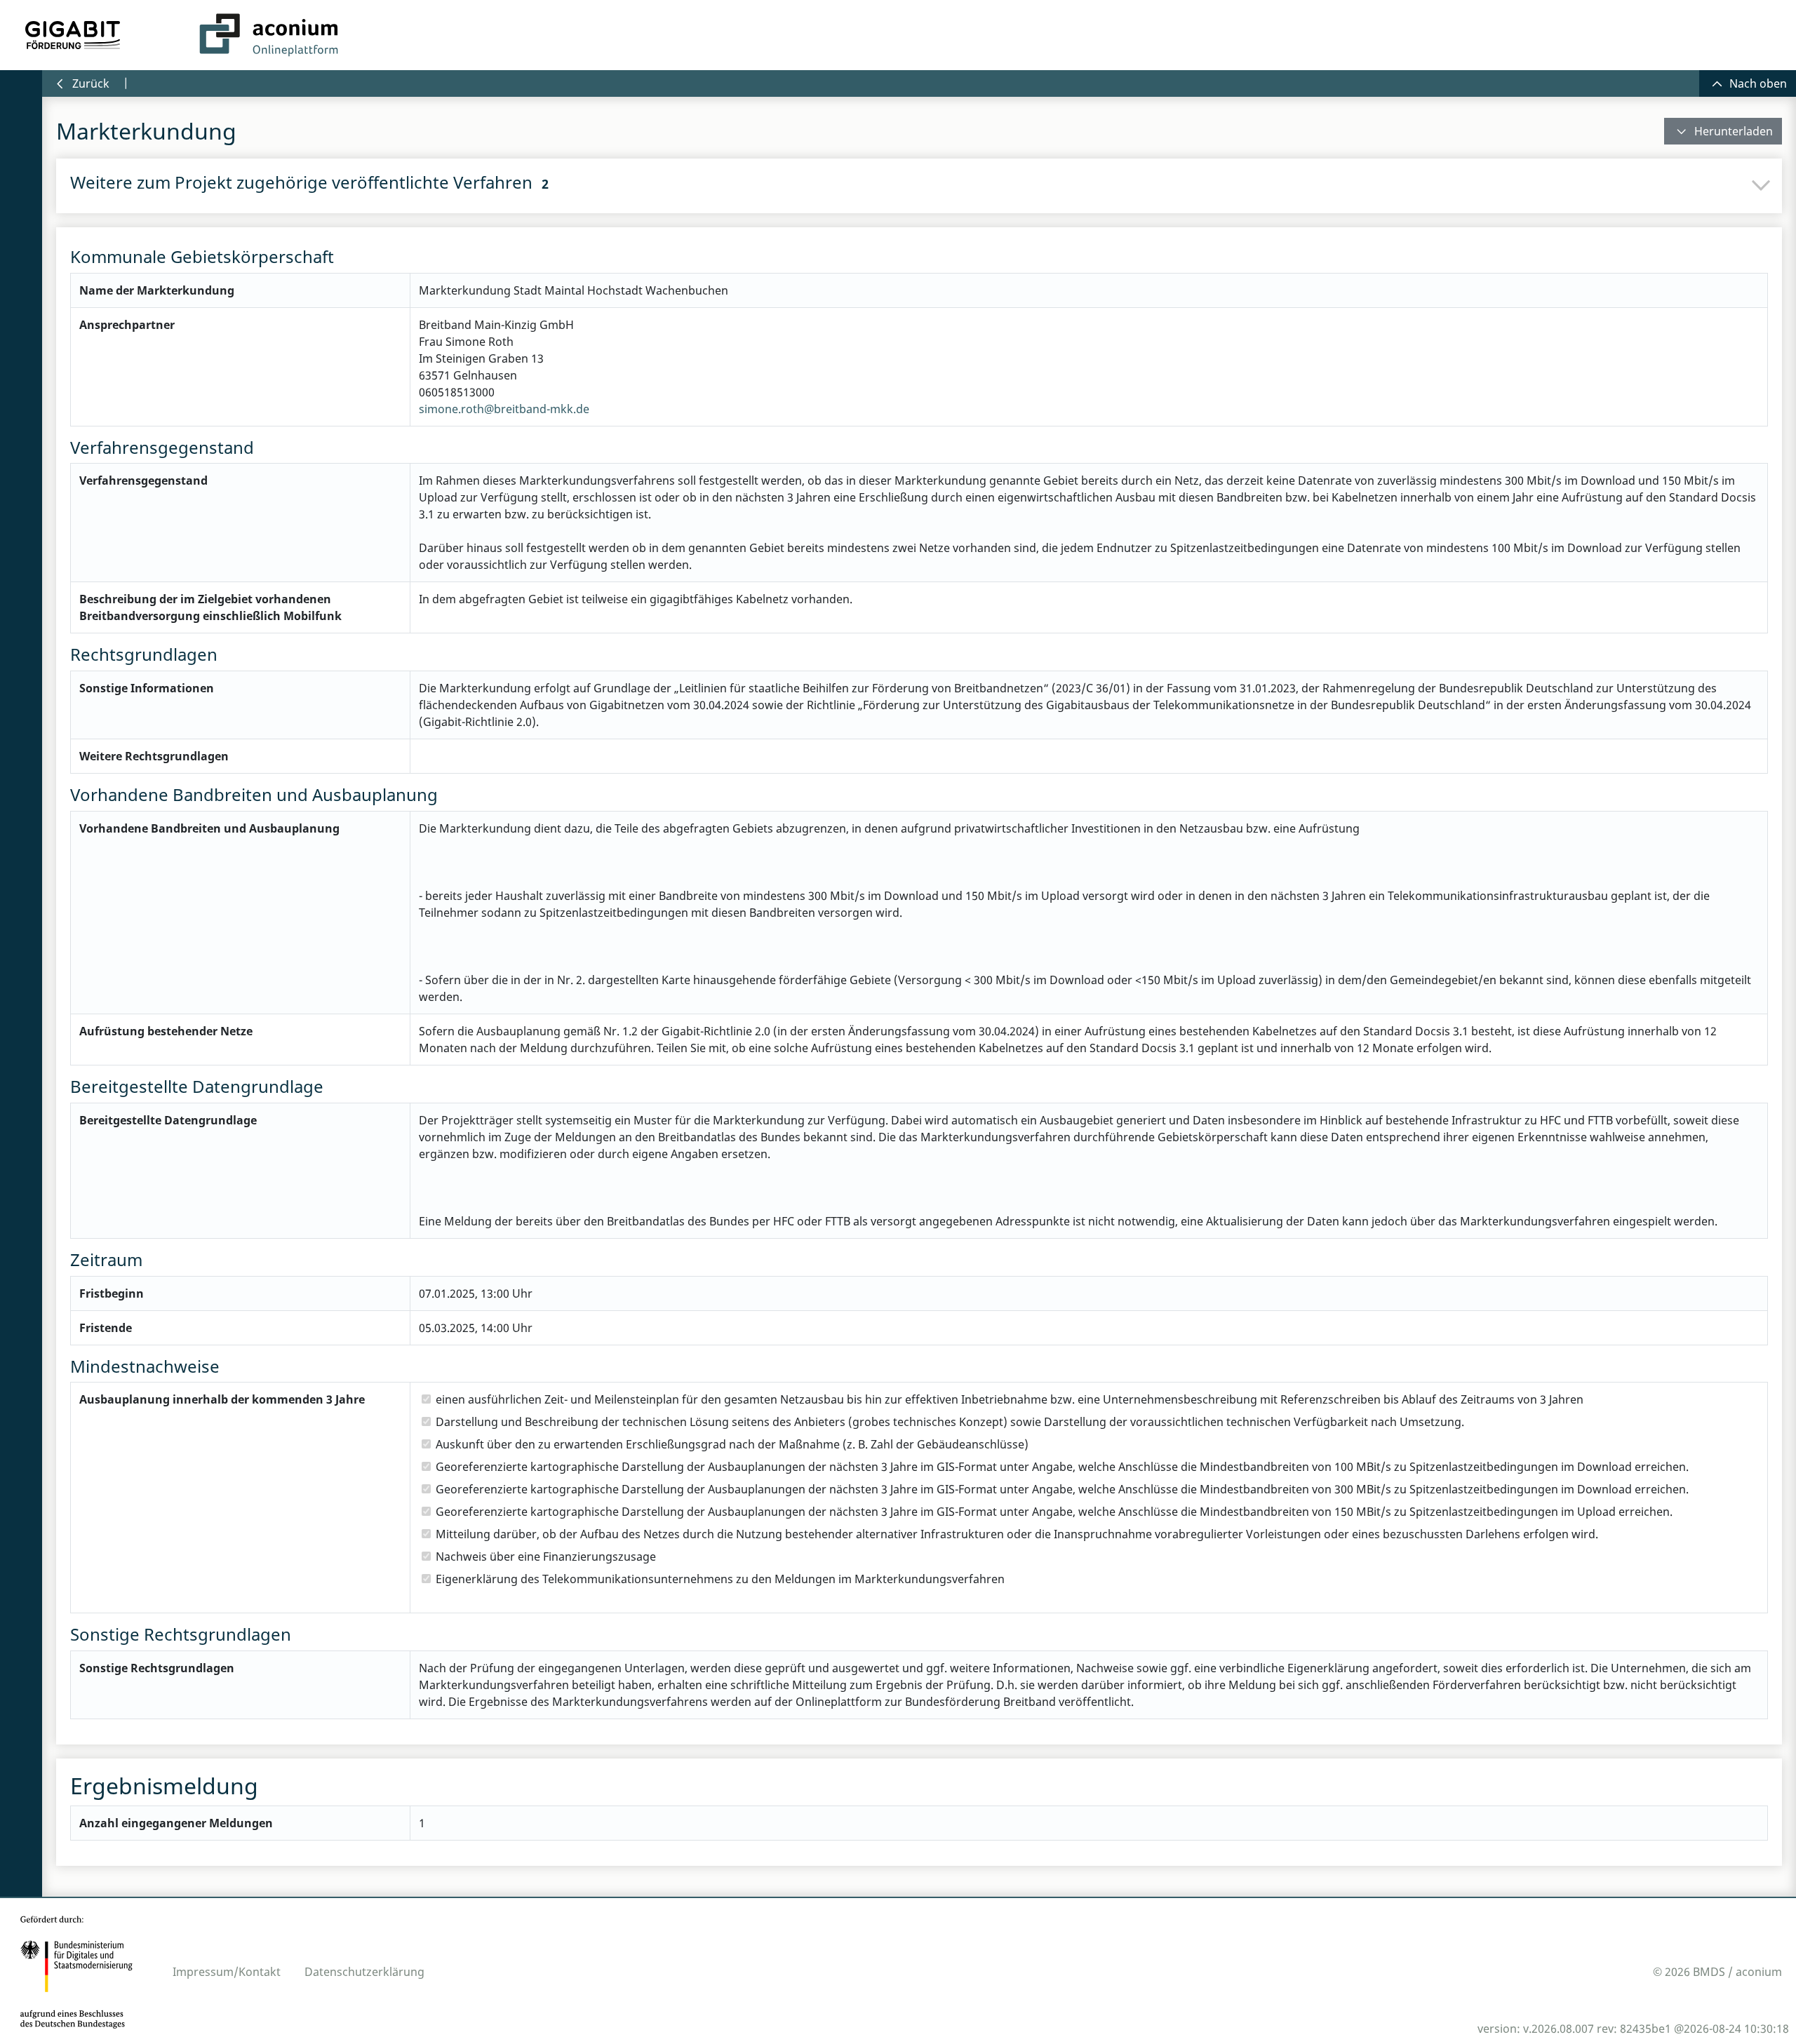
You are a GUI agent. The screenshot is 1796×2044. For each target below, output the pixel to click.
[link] (1723, 131)
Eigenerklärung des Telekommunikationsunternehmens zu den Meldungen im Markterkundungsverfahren (721, 1579)
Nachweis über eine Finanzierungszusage (547, 1556)
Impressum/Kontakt (227, 1972)
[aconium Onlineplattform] (269, 35)
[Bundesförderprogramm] (73, 35)
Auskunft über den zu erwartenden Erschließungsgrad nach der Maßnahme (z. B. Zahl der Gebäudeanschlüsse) (733, 1444)
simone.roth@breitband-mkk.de (504, 409)
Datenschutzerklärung (364, 1972)
